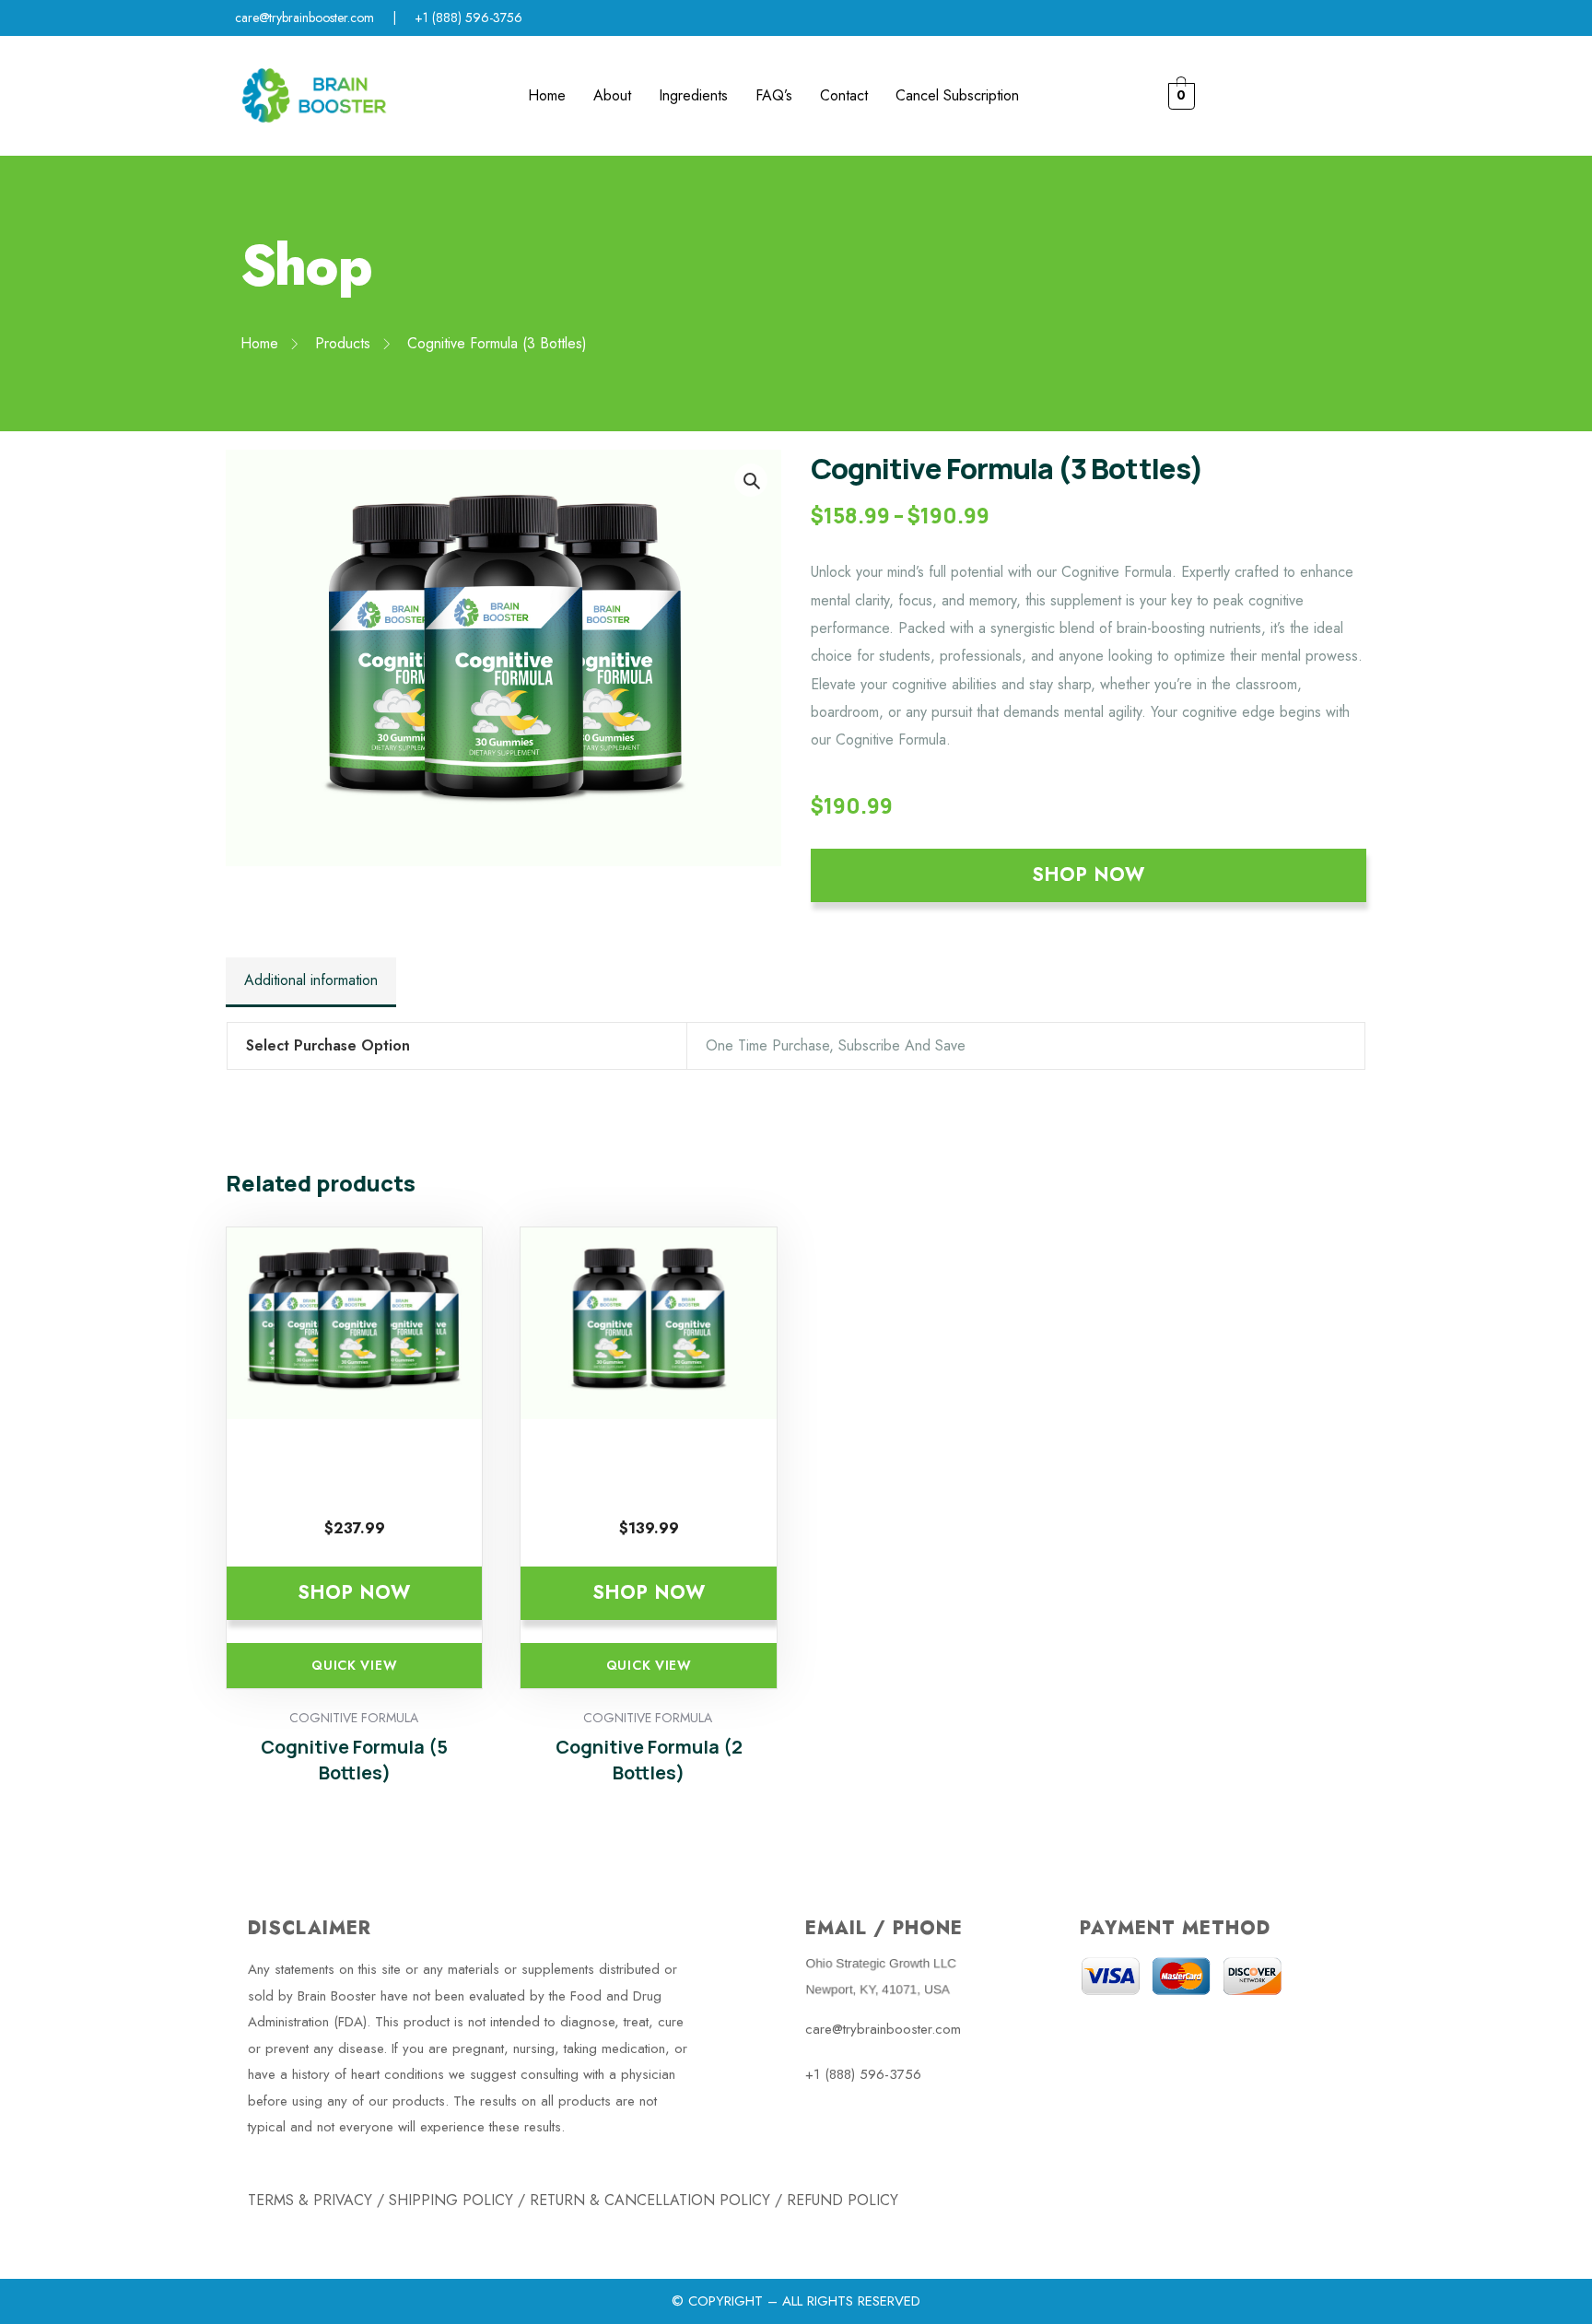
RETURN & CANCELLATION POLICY (650, 2200)
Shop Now (1089, 875)
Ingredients (693, 95)
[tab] (311, 982)
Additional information (311, 980)
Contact (844, 95)
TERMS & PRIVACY (310, 2200)
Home (547, 95)
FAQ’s (774, 95)
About (612, 95)
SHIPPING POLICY (451, 2200)
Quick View (354, 1665)
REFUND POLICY (843, 2200)
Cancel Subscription (957, 95)
